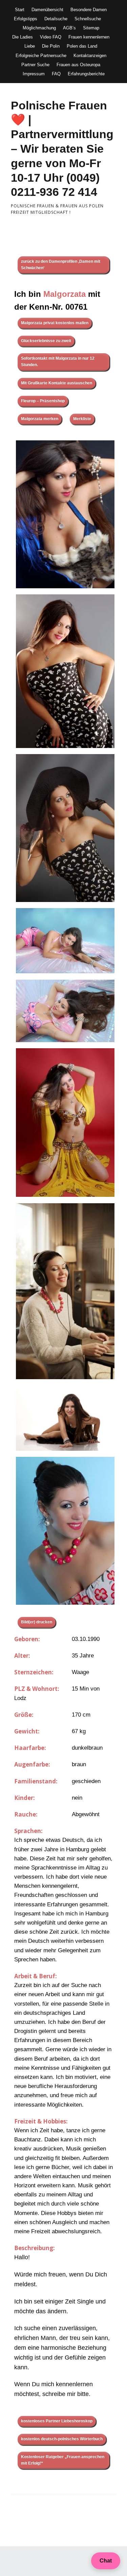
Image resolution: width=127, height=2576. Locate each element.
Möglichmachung (39, 28)
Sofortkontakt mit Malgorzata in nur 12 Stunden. (58, 362)
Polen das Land (82, 46)
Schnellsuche (88, 19)
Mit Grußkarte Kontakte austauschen (57, 383)
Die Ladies (23, 37)
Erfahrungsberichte (86, 74)
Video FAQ (51, 37)
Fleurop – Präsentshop (43, 401)
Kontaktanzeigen (90, 56)
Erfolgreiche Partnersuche (41, 56)
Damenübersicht (47, 10)
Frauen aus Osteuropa (78, 65)
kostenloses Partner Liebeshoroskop (57, 2421)
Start (20, 10)
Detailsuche (56, 19)
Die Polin (51, 46)
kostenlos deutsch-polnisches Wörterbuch (62, 2439)
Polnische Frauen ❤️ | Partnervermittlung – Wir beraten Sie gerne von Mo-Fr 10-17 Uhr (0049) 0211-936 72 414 (62, 149)
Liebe (30, 46)
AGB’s (69, 28)
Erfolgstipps (26, 19)
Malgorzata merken (40, 419)
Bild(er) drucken (37, 1622)
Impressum (34, 74)
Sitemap (91, 28)
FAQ (56, 74)
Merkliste (82, 419)
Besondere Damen (89, 10)
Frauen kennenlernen (89, 37)
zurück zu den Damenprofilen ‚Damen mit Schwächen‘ (61, 265)
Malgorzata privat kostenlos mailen (55, 323)
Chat (106, 2561)
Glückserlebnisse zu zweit (46, 341)
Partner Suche (35, 65)
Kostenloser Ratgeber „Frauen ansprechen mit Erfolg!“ (63, 2460)
